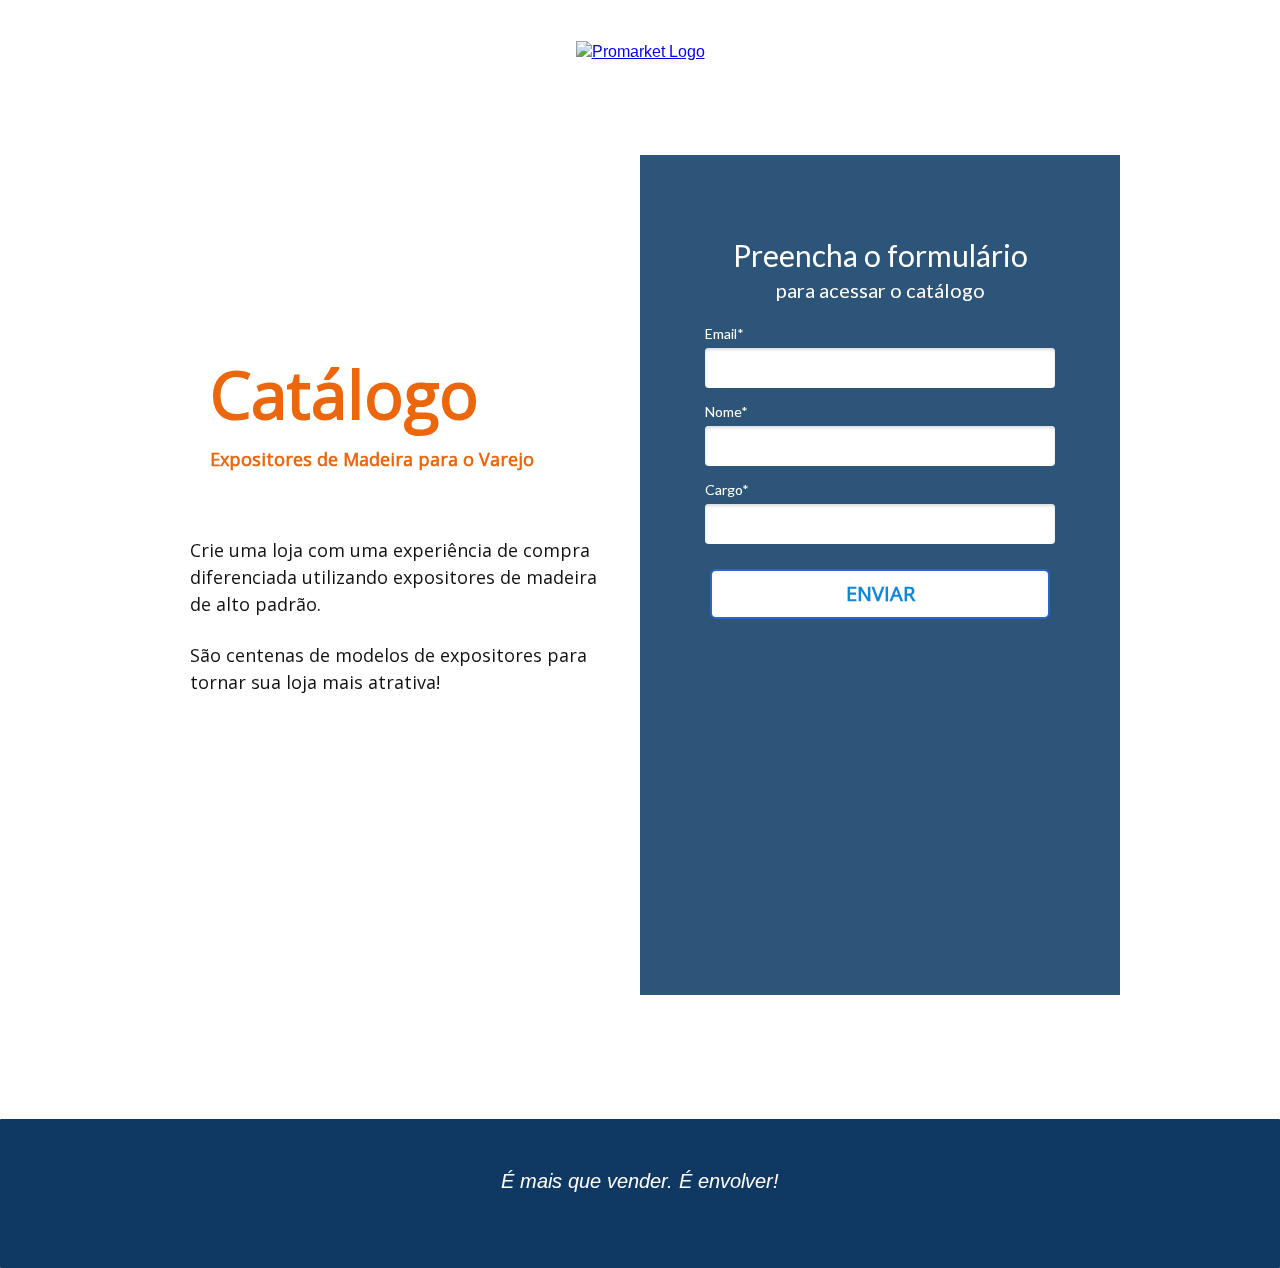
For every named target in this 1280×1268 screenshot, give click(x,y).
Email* (724, 333)
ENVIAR (880, 593)
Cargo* (727, 489)
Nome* (726, 411)
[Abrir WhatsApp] (1230, 1217)
